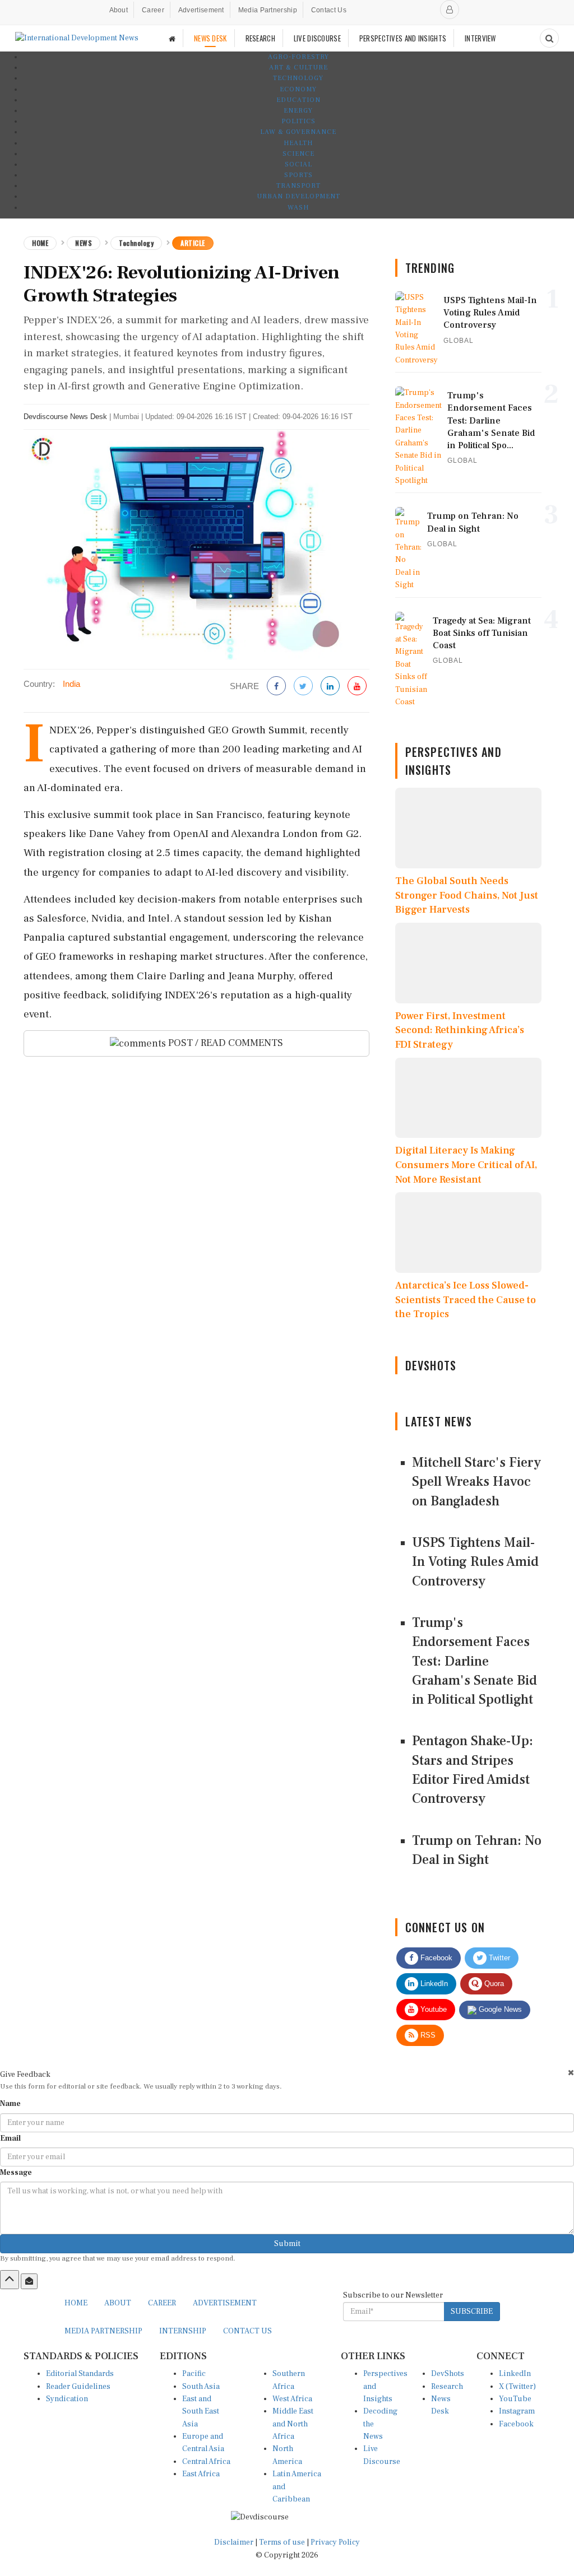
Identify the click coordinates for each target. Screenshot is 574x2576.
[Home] (172, 38)
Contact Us (329, 10)
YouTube (515, 2399)
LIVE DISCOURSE (317, 38)
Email (10, 2138)
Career (153, 10)
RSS (427, 2035)
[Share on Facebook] (276, 687)
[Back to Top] (10, 2280)
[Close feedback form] (571, 2073)
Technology (298, 78)
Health (298, 143)
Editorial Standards (80, 2374)
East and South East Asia (201, 2412)
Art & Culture (298, 68)
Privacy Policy (335, 2542)
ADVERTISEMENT (225, 2303)
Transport (298, 186)
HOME (76, 2303)
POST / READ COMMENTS (224, 1043)
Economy (298, 89)
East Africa (201, 2474)
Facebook (435, 1958)
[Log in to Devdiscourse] (450, 10)
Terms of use (283, 2542)
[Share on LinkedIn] (330, 687)
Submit (287, 2244)
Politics (298, 121)
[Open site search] (549, 38)
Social (298, 164)
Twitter (498, 1958)
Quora (493, 1984)
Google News (499, 2009)
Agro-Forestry (298, 57)
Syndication (67, 2399)
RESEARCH (260, 38)
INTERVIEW (480, 38)
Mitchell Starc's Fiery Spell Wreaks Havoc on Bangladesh (476, 1482)
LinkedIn (433, 1984)
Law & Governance (298, 132)
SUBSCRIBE (472, 2312)
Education (298, 100)
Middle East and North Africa (293, 2424)
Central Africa (206, 2462)
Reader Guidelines (78, 2387)
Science (298, 154)
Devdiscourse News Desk (65, 417)
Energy (298, 111)
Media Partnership (268, 10)
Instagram (517, 2411)
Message (16, 2173)
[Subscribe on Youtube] (357, 687)
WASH (298, 208)
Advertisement (201, 10)
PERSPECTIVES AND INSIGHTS (403, 38)
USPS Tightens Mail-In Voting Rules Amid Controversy (475, 1562)
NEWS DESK (210, 38)
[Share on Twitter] (303, 687)
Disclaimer (234, 2542)
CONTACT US (247, 2331)
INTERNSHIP (183, 2331)
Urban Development (298, 196)
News (84, 243)
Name (10, 2104)
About (119, 10)
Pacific (194, 2374)
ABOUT (118, 2303)
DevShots (448, 2374)
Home (40, 243)
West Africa (292, 2399)
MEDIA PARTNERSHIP (103, 2331)
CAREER (162, 2303)
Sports (298, 175)
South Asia (201, 2387)
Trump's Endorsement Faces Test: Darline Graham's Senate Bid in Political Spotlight (475, 1661)
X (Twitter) (517, 2387)
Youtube (432, 2009)
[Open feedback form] (29, 2281)
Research (447, 2387)
